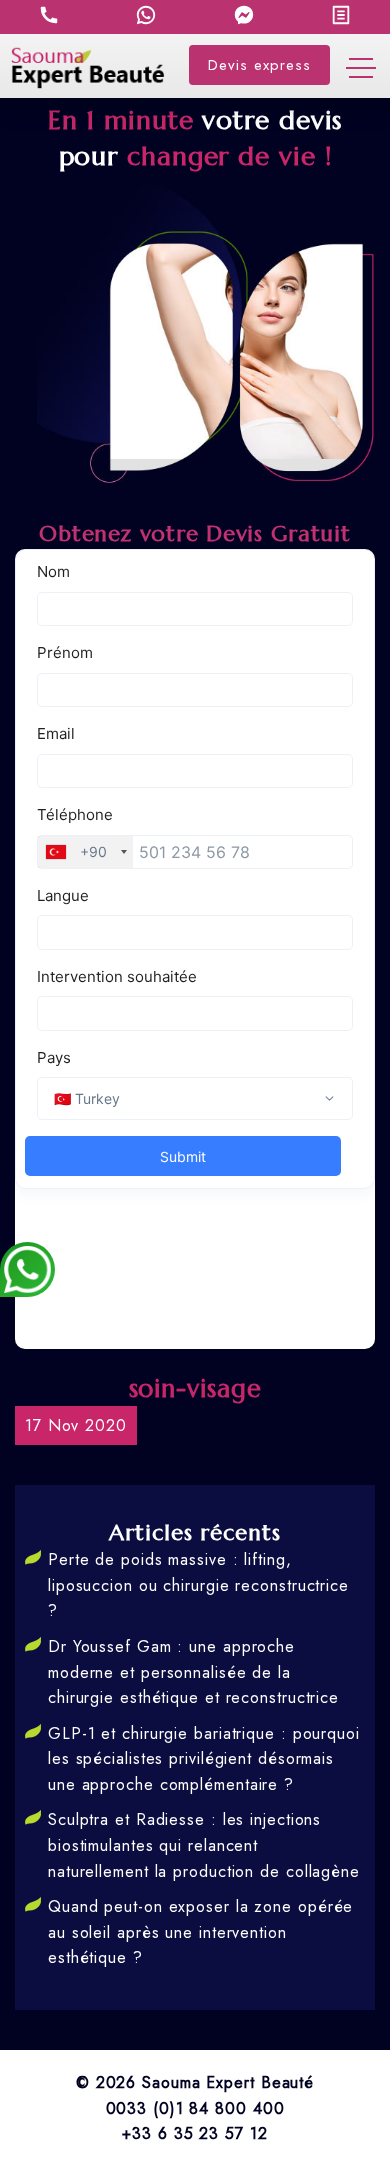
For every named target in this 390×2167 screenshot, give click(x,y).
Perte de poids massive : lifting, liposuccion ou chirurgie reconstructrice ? (198, 1585)
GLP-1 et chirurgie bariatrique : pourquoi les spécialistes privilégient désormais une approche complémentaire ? (204, 1759)
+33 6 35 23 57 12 (194, 2133)
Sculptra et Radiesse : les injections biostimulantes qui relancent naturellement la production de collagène (204, 1845)
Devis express (259, 65)
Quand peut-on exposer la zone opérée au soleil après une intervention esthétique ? (200, 1932)
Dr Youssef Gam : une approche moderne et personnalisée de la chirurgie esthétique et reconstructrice (193, 1672)
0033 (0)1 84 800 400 (195, 2108)
